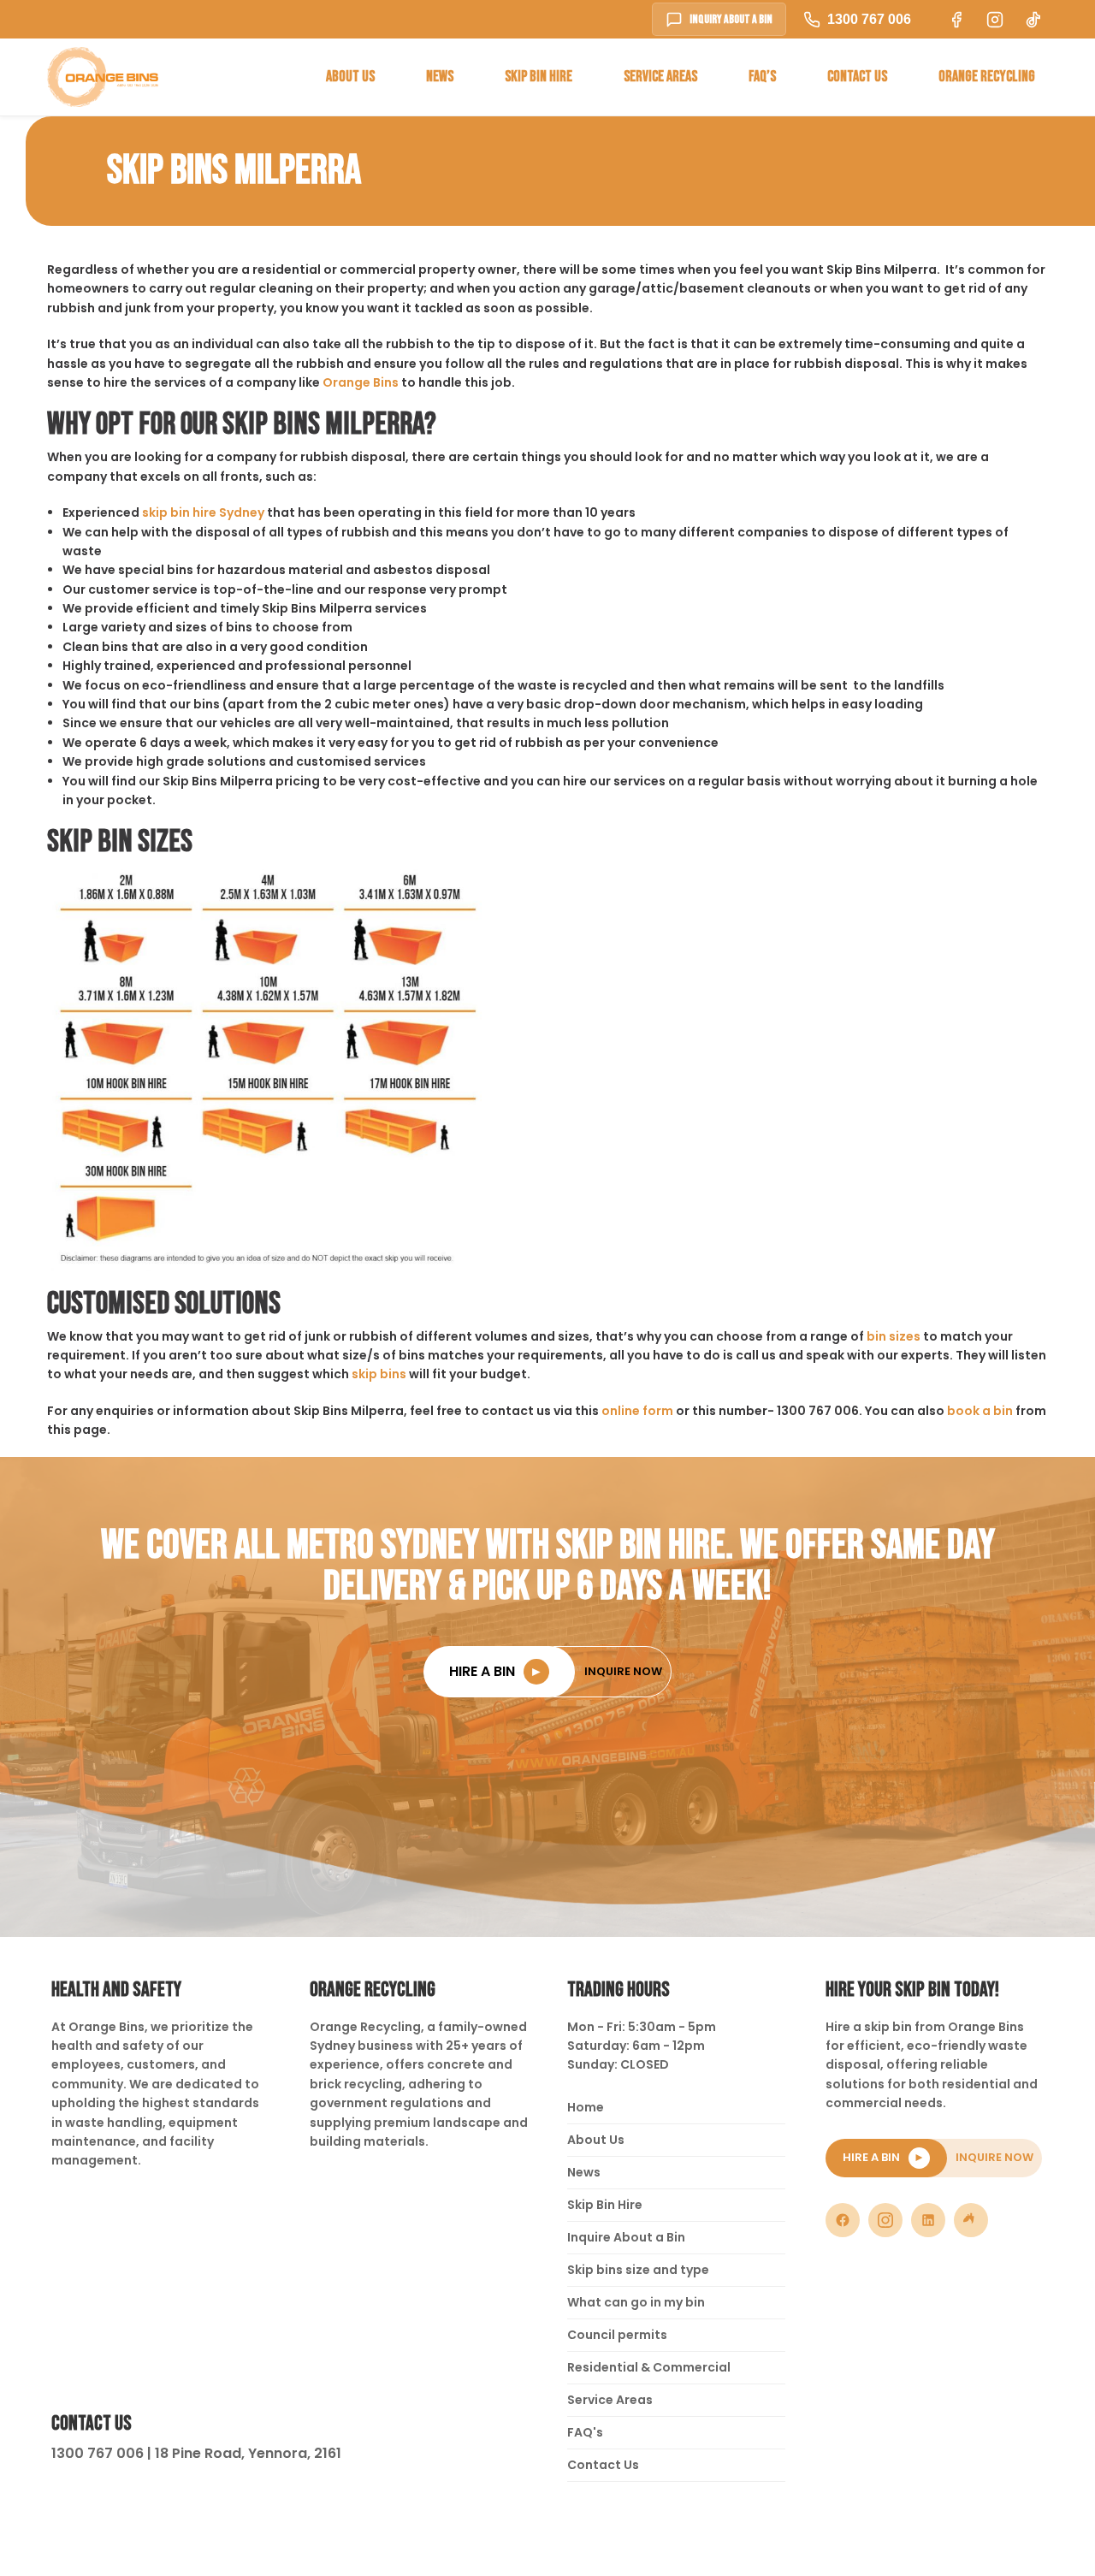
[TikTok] (971, 2220)
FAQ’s (762, 77)
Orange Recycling (987, 77)
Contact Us (857, 77)
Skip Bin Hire (539, 77)
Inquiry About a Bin (731, 19)
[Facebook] (843, 2220)
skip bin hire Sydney (203, 512)
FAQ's (585, 2432)
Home (586, 2107)
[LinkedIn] (928, 2220)
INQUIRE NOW (623, 1671)
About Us (350, 77)
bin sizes (894, 1336)
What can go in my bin (636, 2302)
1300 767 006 (869, 19)
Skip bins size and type (638, 2270)
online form (637, 1411)
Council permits (617, 2335)
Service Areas (660, 77)
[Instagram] (885, 2220)
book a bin (980, 1411)
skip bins (379, 1374)
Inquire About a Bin (626, 2237)
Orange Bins (361, 382)
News (440, 77)
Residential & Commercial (649, 2367)
